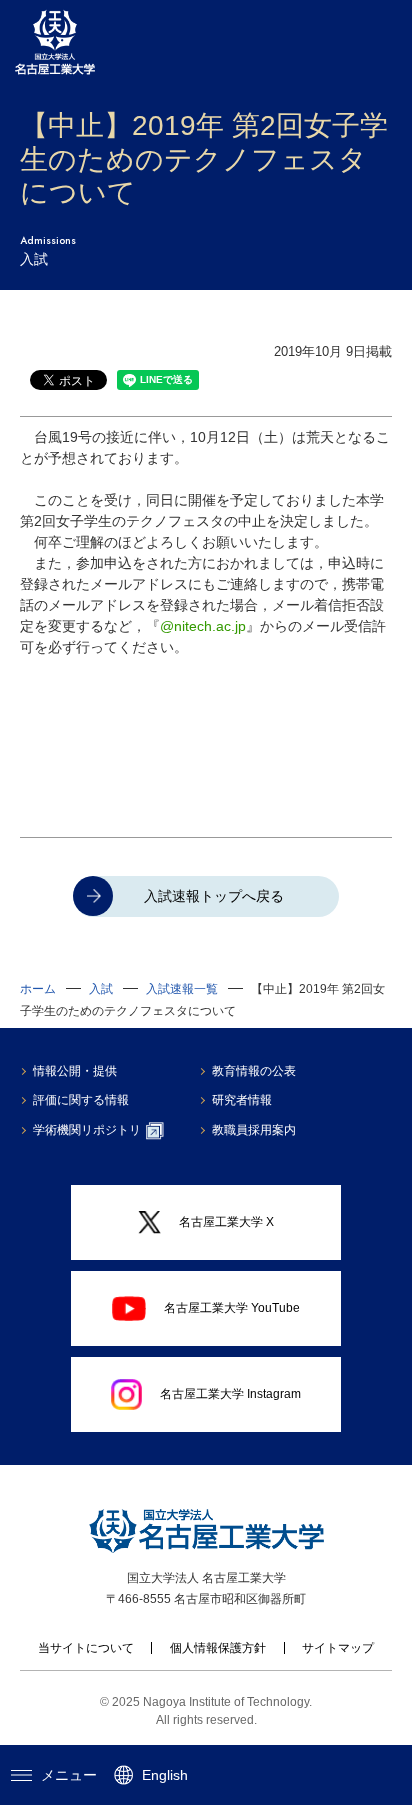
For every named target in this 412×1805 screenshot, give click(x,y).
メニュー (69, 1775)
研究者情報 (242, 1100)
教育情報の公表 (254, 1071)
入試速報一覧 (182, 989)
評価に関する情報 (81, 1100)
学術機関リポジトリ (87, 1130)
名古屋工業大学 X (226, 1222)
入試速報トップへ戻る (214, 896)
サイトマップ (338, 1648)
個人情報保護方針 (218, 1648)
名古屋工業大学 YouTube (232, 1308)
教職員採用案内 (254, 1130)
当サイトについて (86, 1648)
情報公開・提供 (75, 1071)
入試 (101, 989)
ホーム (38, 989)
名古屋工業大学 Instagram (230, 1394)
